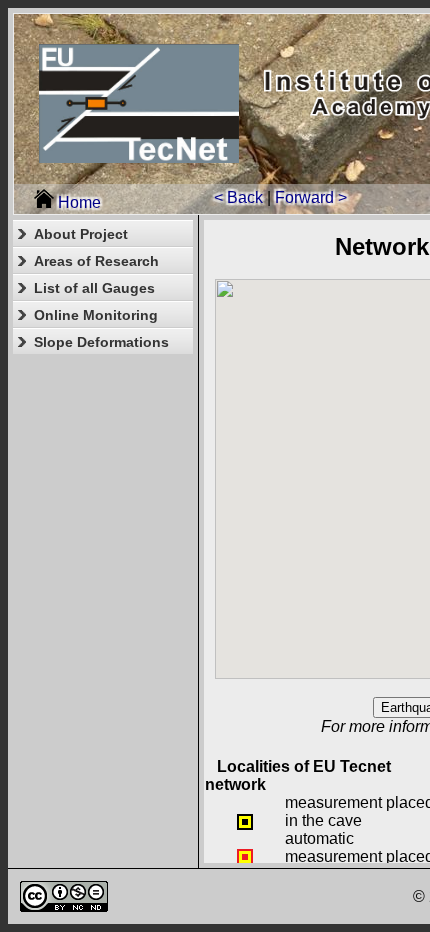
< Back (238, 197)
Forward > (311, 197)
